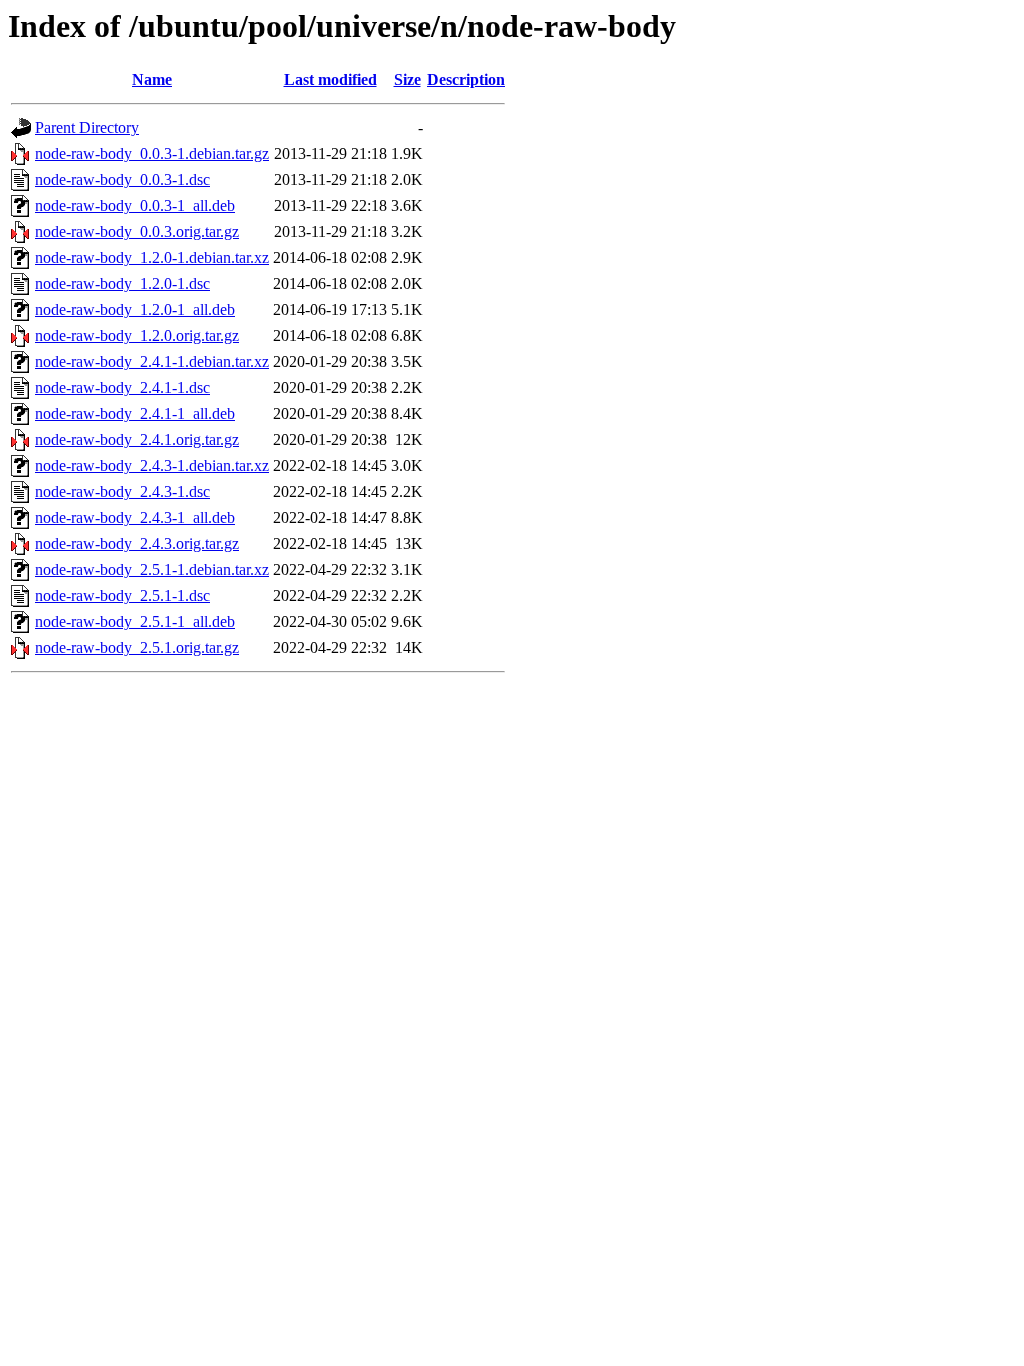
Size (407, 79)
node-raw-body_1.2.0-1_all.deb (135, 309)
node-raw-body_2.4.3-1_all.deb (135, 517)
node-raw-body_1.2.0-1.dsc (122, 283)
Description (466, 79)
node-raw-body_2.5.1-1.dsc (122, 595)
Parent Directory (87, 127)
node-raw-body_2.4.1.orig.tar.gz (137, 439)
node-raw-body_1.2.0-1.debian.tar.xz (152, 257)
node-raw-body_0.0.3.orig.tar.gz (137, 231)
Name (152, 79)
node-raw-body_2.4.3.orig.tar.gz (137, 543)
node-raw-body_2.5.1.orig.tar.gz (137, 647)
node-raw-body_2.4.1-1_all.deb (135, 413)
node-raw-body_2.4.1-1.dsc (122, 387)
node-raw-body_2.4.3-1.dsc (122, 491)
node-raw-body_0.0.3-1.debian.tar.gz (152, 153)
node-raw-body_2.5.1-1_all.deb (135, 621)
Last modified (330, 79)
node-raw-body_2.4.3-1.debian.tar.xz (152, 465)
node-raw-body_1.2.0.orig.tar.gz (137, 335)
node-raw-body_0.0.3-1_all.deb (135, 205)
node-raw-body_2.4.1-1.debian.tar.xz (152, 361)
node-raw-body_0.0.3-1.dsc (122, 179)
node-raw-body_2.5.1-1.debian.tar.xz (152, 569)
